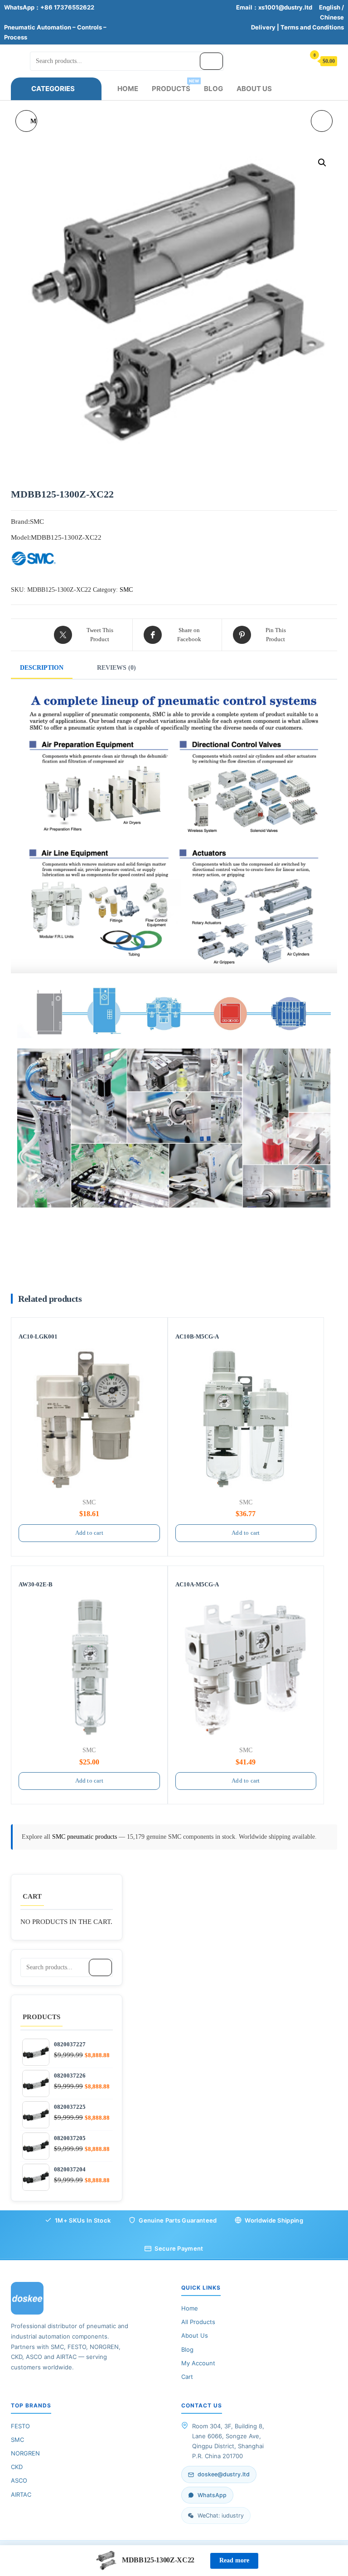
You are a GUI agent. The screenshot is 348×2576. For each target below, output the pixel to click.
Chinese (332, 17)
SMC (126, 590)
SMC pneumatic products (85, 1837)
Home (128, 89)
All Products (198, 2322)
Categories (53, 89)
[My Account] (294, 60)
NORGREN (25, 2453)
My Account (198, 2363)
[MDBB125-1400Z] (322, 121)
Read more (234, 2560)
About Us (254, 89)
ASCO (19, 2480)
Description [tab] (42, 668)
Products (174, 86)
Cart (187, 2377)
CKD (17, 2467)
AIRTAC (21, 2494)
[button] (322, 163)
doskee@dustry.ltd (224, 2474)
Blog (213, 89)
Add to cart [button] (89, 1533)
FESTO (20, 2426)
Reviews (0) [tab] (116, 668)
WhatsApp (212, 2495)
